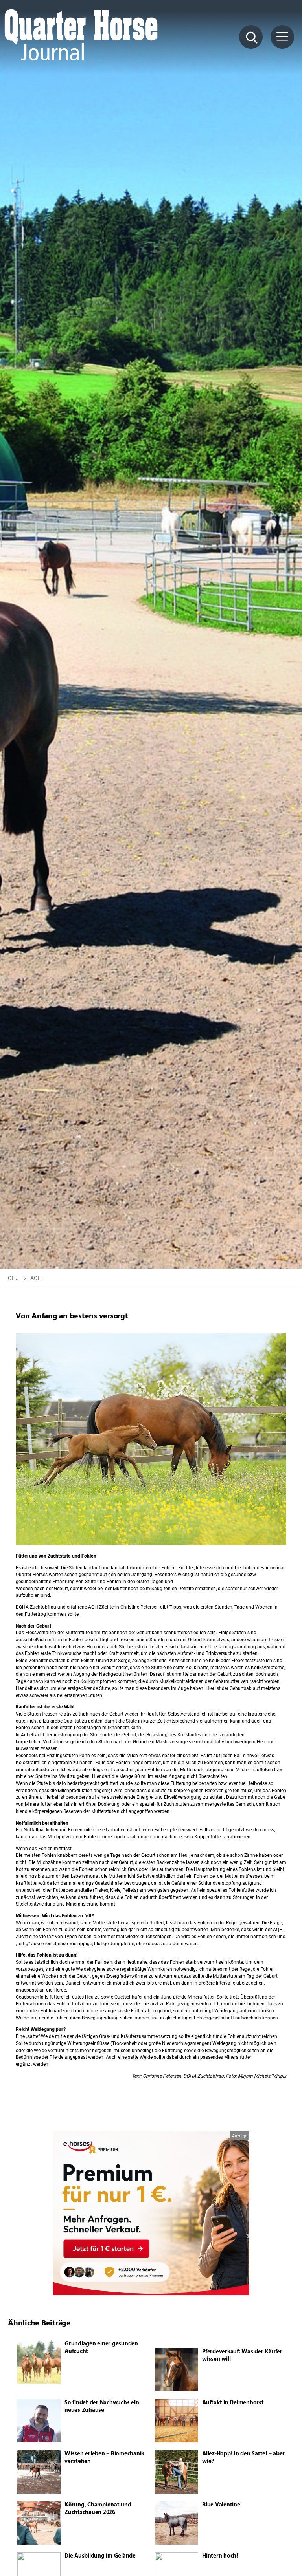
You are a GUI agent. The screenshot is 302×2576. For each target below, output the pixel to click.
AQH (36, 1278)
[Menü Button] (282, 37)
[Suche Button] (251, 37)
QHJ (13, 1278)
